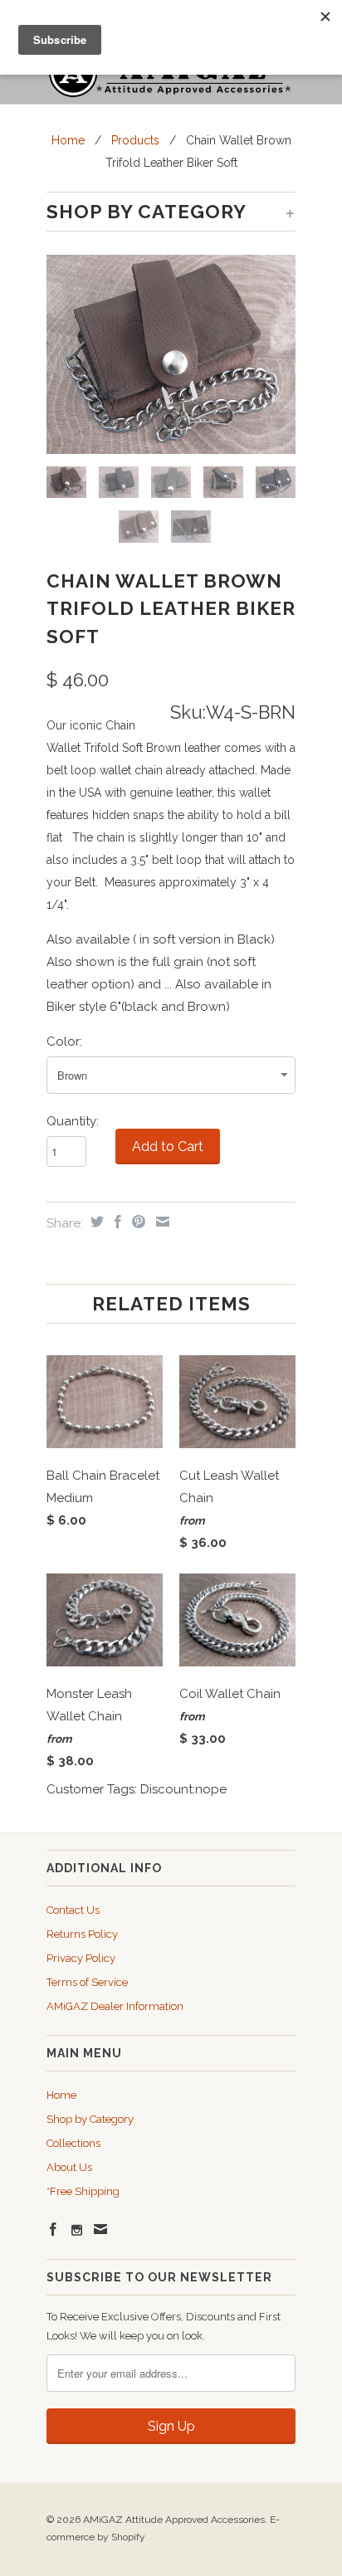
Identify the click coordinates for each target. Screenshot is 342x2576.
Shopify (128, 2537)
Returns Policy (82, 1934)
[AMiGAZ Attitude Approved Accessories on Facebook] (53, 2229)
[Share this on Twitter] (95, 1222)
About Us (69, 2167)
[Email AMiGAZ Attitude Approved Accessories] (100, 2229)
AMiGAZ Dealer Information (115, 2006)
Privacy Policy (81, 1958)
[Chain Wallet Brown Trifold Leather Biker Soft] (171, 354)
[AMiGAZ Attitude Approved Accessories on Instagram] (77, 2230)
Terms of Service (87, 1982)
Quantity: (73, 1121)
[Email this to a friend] (161, 1222)
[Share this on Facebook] (116, 1222)
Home (61, 2095)
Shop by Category (90, 2119)
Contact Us (73, 1910)
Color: (64, 1042)
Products (135, 140)
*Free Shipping (83, 2191)
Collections (73, 2143)
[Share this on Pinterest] (137, 1222)
